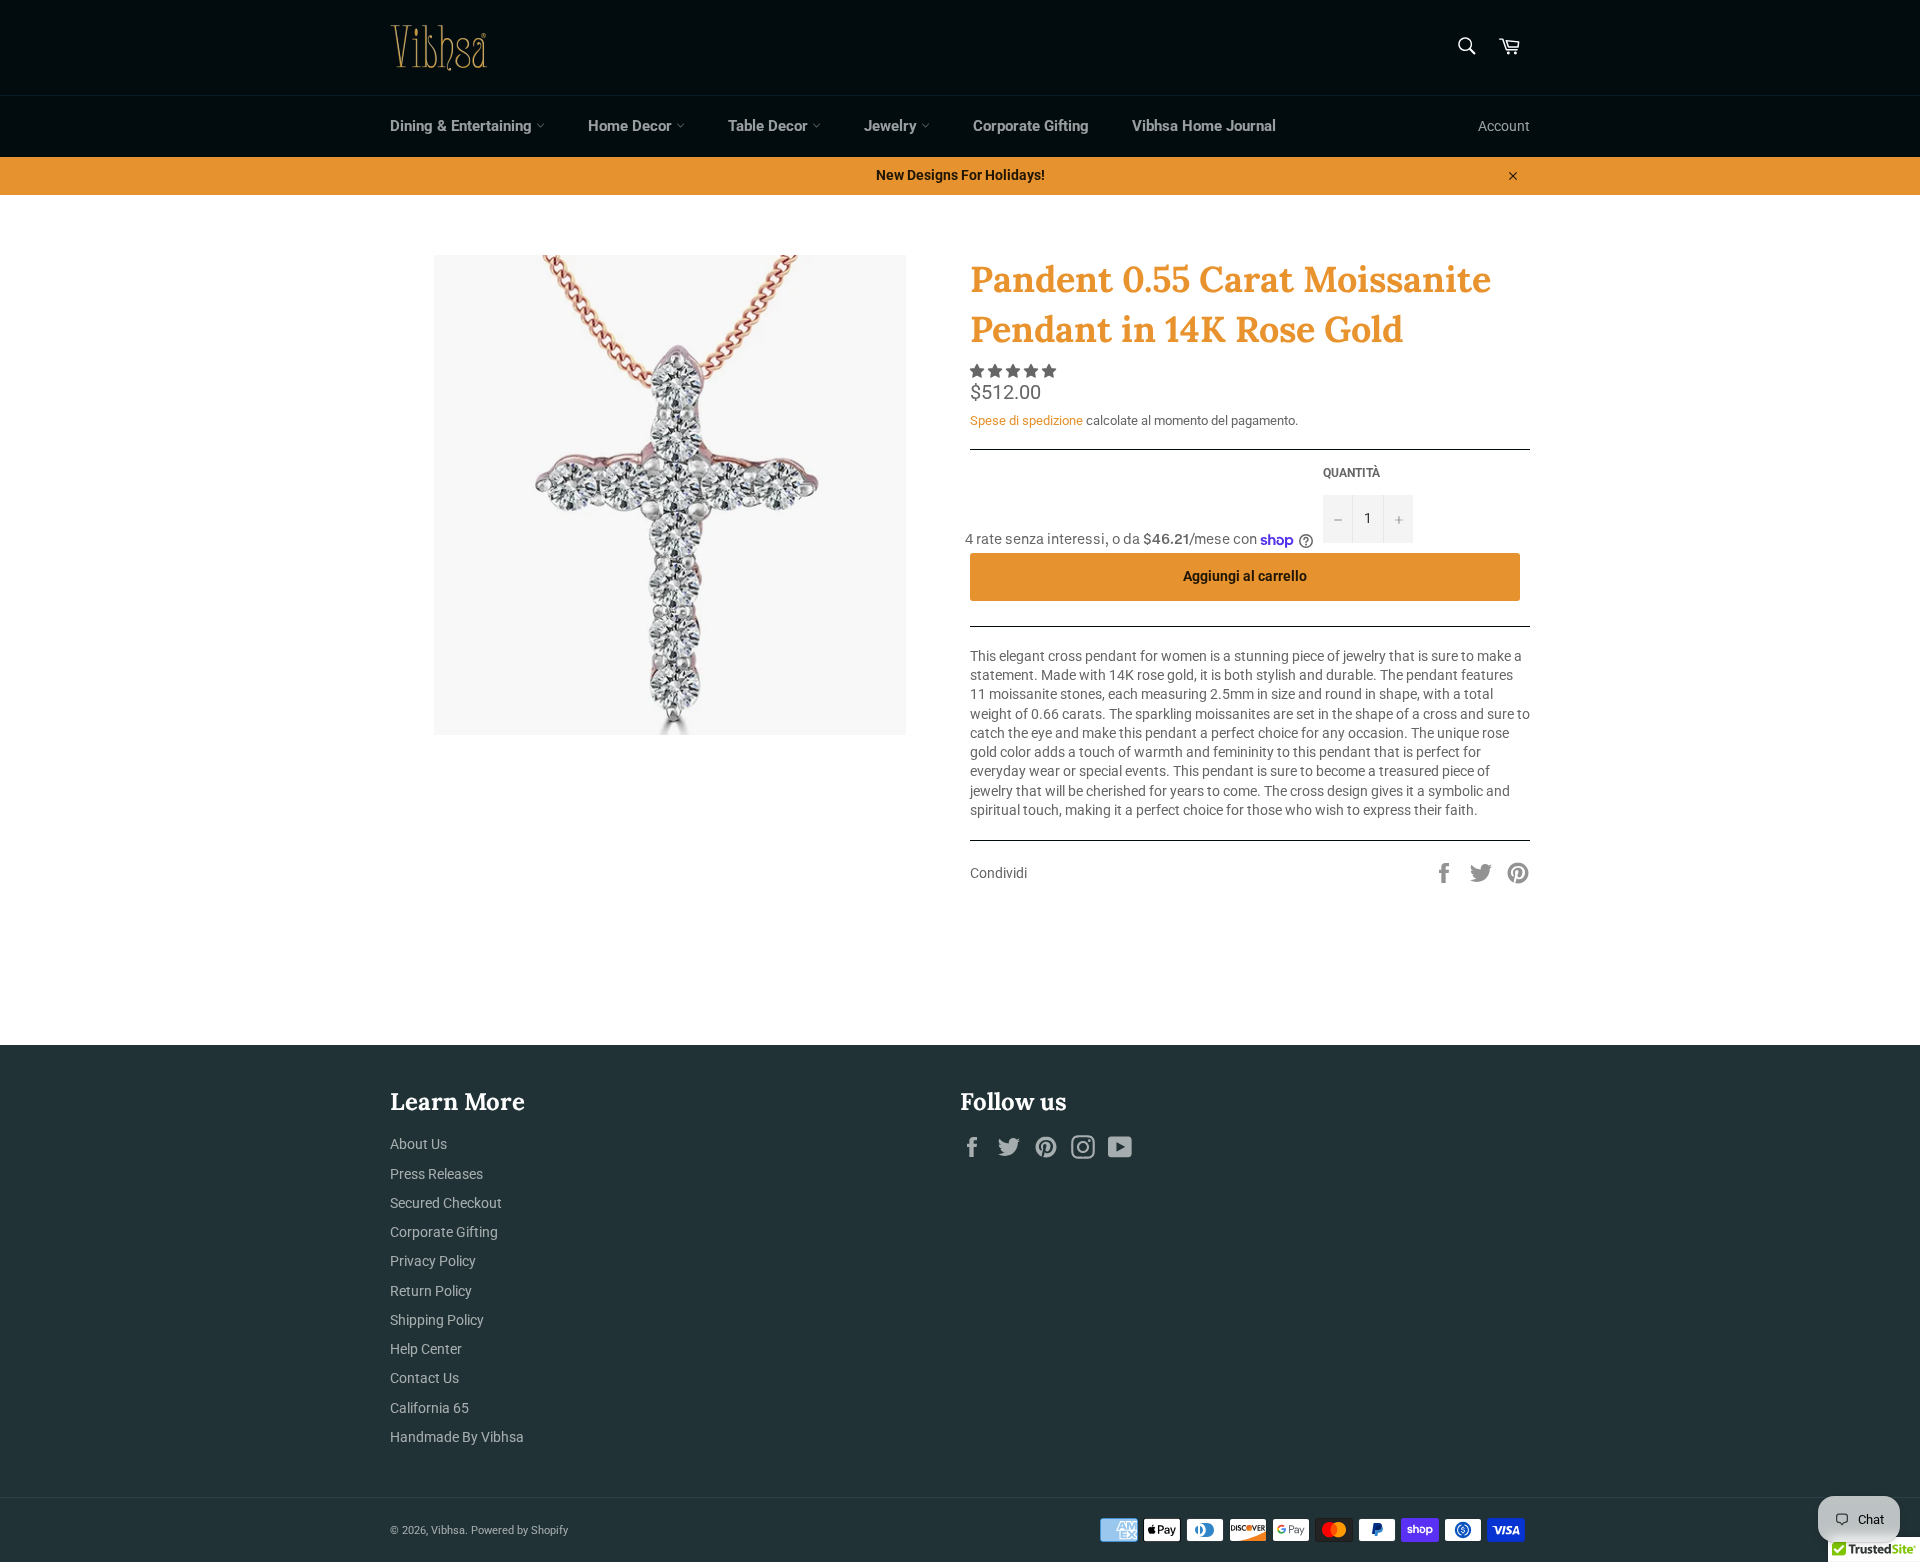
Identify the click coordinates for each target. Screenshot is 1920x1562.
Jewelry (892, 126)
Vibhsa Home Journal (1204, 126)
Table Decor (770, 126)
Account (1504, 126)
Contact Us (424, 1378)
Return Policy (431, 1291)
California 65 (429, 1408)
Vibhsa (448, 1530)
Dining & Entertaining (463, 126)
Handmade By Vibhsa (457, 1437)
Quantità (1351, 473)
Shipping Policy (437, 1320)
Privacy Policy (433, 1261)
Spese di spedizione (1026, 420)
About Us (418, 1144)
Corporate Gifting (1031, 126)
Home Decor (632, 126)
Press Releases (436, 1174)
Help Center (426, 1349)
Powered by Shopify (519, 1530)
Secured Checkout (446, 1203)
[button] (1014, 371)
